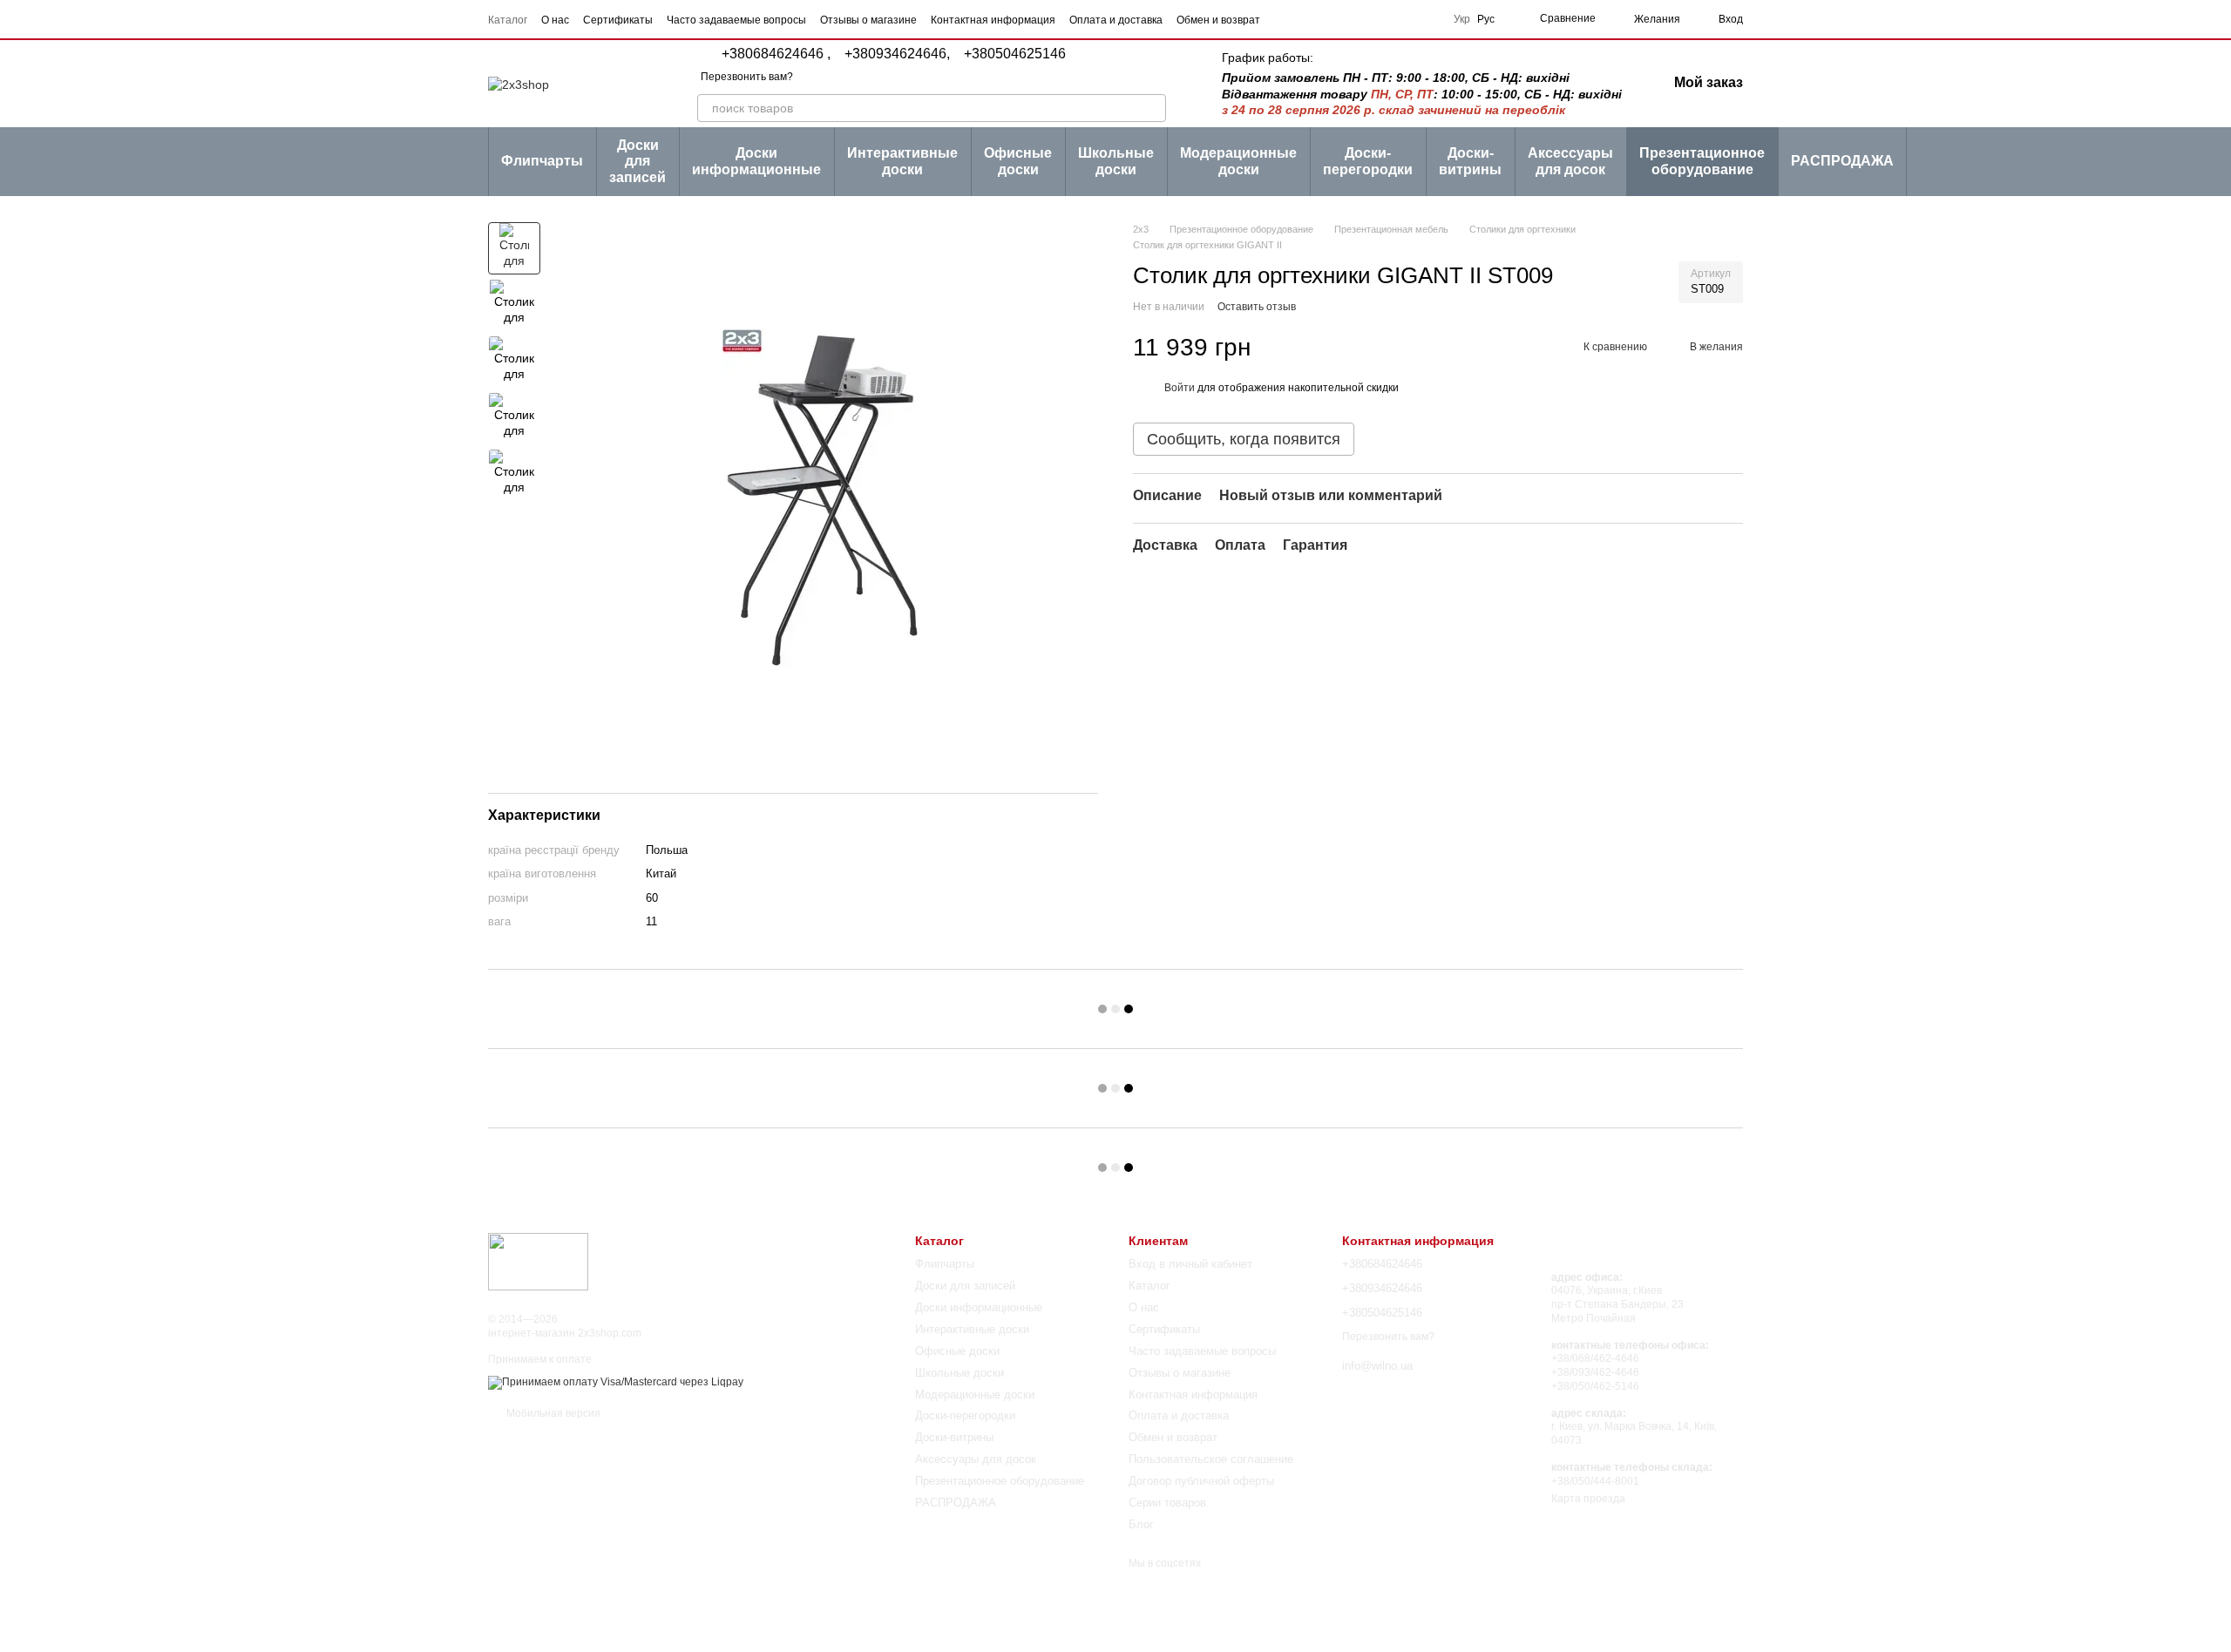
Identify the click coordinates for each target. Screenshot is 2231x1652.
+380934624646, (897, 54)
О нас (555, 20)
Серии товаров (1167, 1503)
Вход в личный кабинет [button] (1190, 1264)
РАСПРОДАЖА (1842, 161)
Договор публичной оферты (1201, 1481)
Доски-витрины (1470, 161)
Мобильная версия (552, 1413)
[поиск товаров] (1152, 108)
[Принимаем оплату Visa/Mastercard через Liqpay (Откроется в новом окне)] (616, 1382)
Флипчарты (542, 161)
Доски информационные (756, 161)
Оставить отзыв (1257, 307)
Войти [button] (1180, 388)
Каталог (508, 20)
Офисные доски (1018, 161)
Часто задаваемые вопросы (736, 20)
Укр (1462, 19)
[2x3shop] (538, 1261)
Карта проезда (1588, 1499)
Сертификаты (618, 20)
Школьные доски (1116, 161)
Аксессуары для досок (1570, 161)
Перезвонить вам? (747, 77)
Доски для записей (637, 161)
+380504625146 (1015, 54)
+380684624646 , (776, 54)
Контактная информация (993, 20)
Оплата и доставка (1116, 20)
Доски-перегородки (1368, 161)
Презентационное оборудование (1702, 161)
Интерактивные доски (902, 161)
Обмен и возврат (1218, 20)
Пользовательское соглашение (1211, 1459)
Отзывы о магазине (868, 20)
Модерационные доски (1238, 161)
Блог (1141, 1524)
